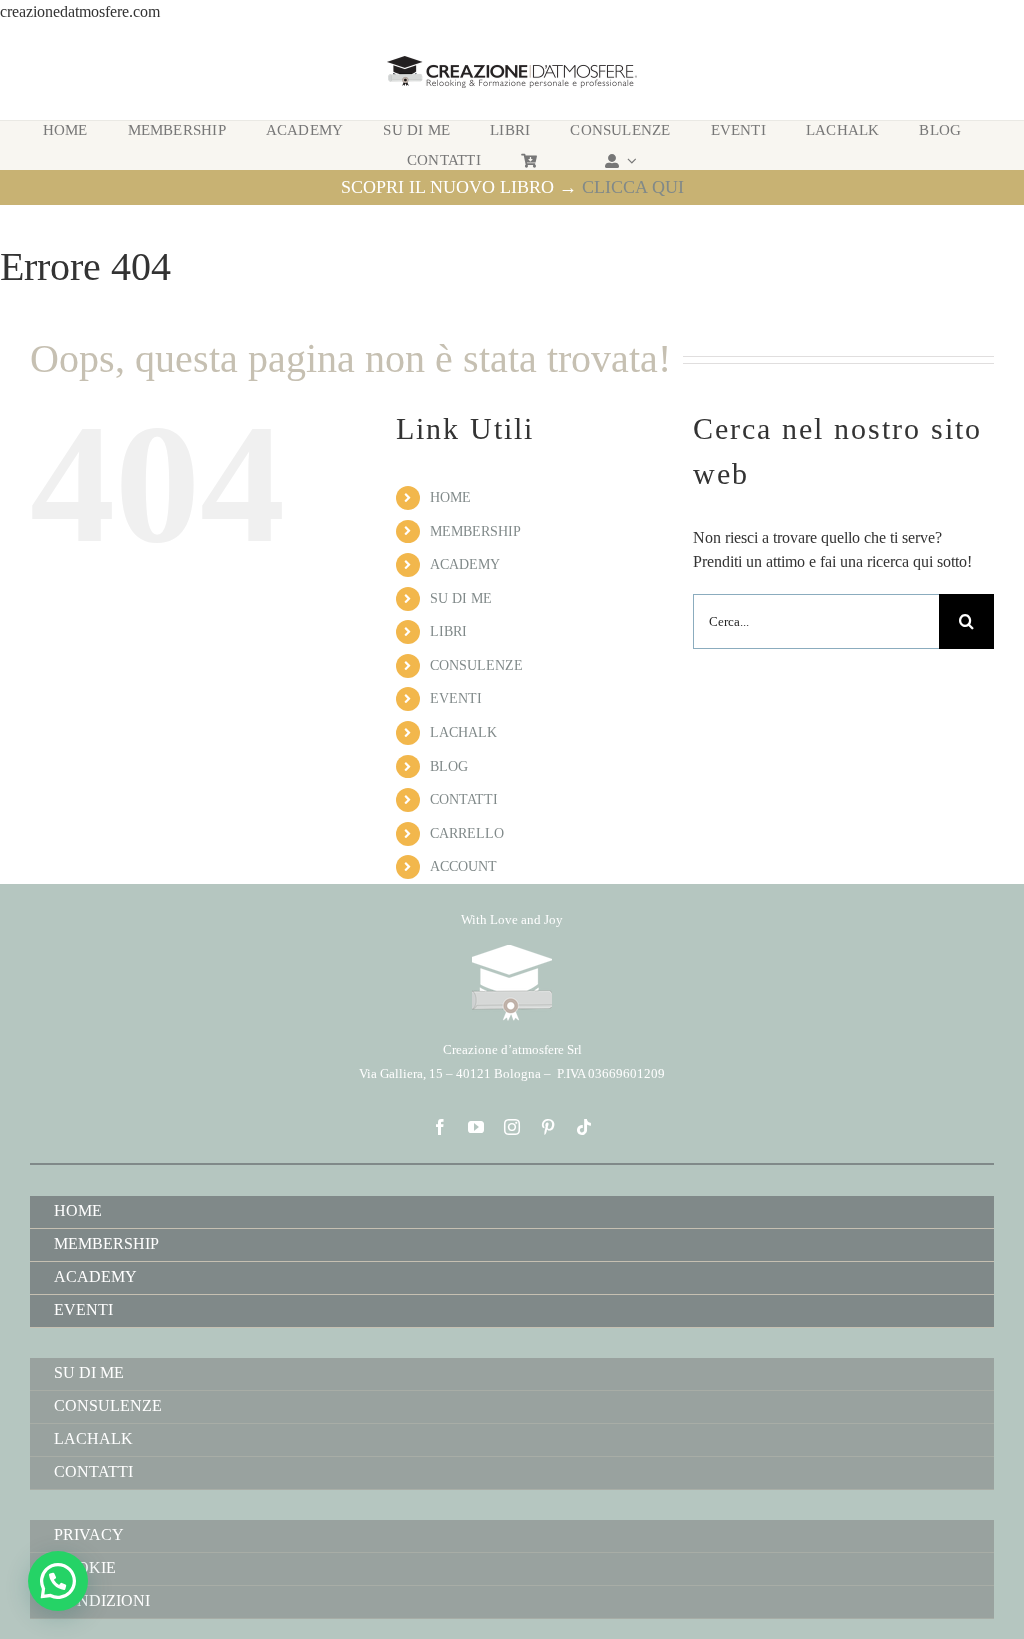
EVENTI (456, 698)
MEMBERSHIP (475, 531)
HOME (450, 497)
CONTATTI (464, 799)
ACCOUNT (463, 866)
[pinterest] (548, 1127)
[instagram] (512, 1127)
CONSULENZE (476, 665)
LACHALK (463, 732)
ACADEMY (465, 564)
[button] (58, 1581)
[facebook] (440, 1127)
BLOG (449, 766)
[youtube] (476, 1127)
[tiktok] (584, 1127)
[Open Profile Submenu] (629, 160)
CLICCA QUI (633, 187)
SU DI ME (461, 598)
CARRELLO (467, 833)
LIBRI (448, 631)
